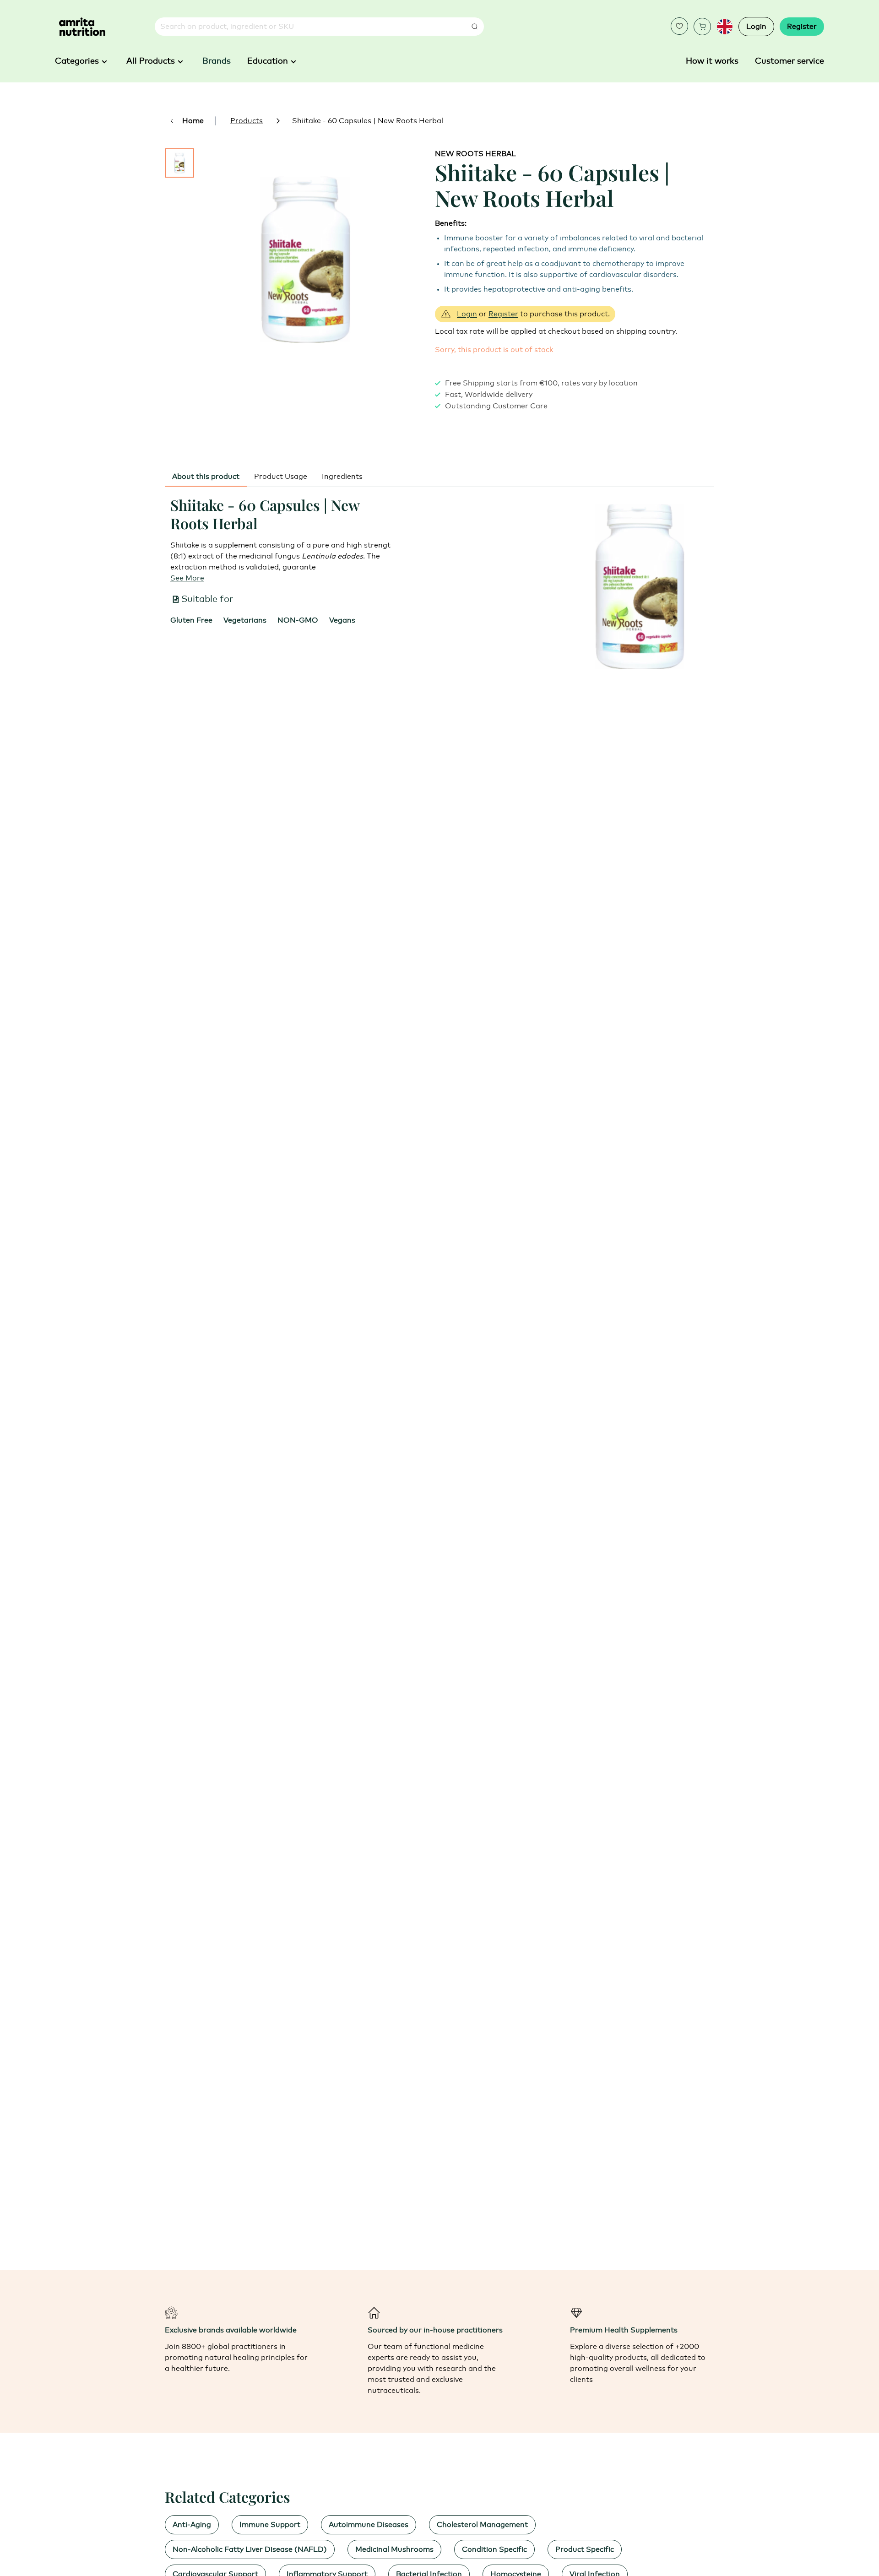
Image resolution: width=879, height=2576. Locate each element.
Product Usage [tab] (281, 477)
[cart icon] (702, 27)
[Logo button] (82, 27)
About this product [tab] (206, 477)
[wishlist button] (679, 26)
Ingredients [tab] (342, 477)
